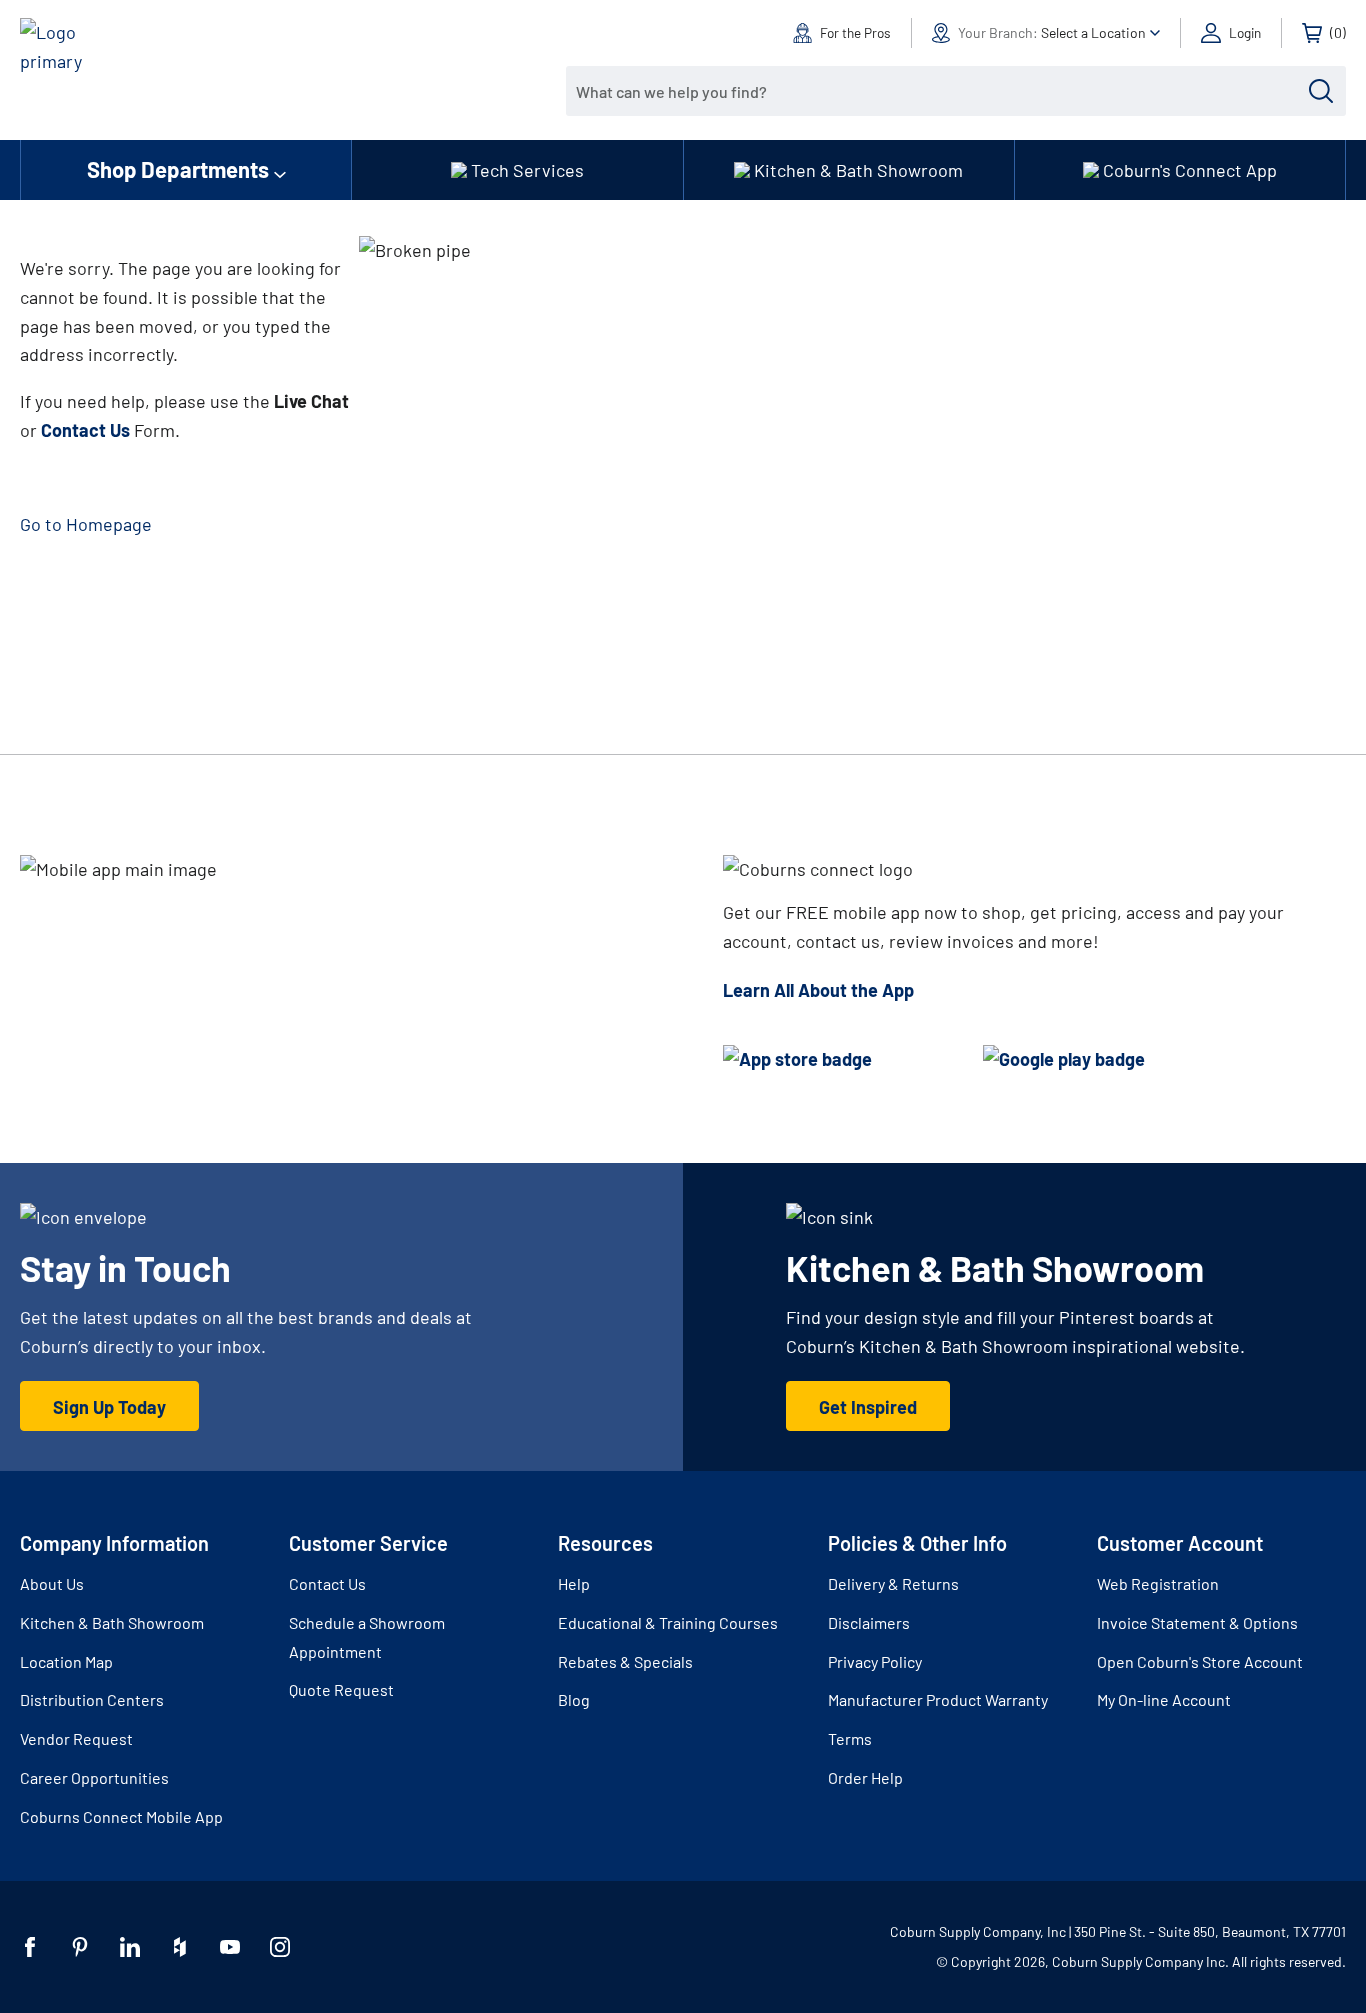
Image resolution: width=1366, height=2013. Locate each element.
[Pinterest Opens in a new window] (80, 1947)
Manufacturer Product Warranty (938, 1699)
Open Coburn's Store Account (1200, 1661)
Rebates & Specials (625, 1661)
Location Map (66, 1661)
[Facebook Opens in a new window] (30, 1947)
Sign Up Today (109, 1407)
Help (574, 1583)
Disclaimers (869, 1622)
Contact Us (327, 1583)
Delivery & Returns (893, 1583)
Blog (574, 1699)
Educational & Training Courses (668, 1622)
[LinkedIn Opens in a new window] (130, 1947)
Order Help (865, 1777)
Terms (850, 1738)
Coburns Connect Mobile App (121, 1816)
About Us (52, 1583)
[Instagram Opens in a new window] (280, 1947)
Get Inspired (868, 1407)
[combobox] (941, 91)
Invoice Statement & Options (1197, 1622)
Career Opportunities (94, 1777)
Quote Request (341, 1689)
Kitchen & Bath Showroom (112, 1622)
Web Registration (1158, 1583)
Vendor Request (76, 1738)
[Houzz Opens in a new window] (180, 1947)
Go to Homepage (86, 524)
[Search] (1321, 91)
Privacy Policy (875, 1661)
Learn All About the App (818, 990)
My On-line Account (1164, 1699)
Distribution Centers (92, 1699)
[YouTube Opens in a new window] (230, 1947)
